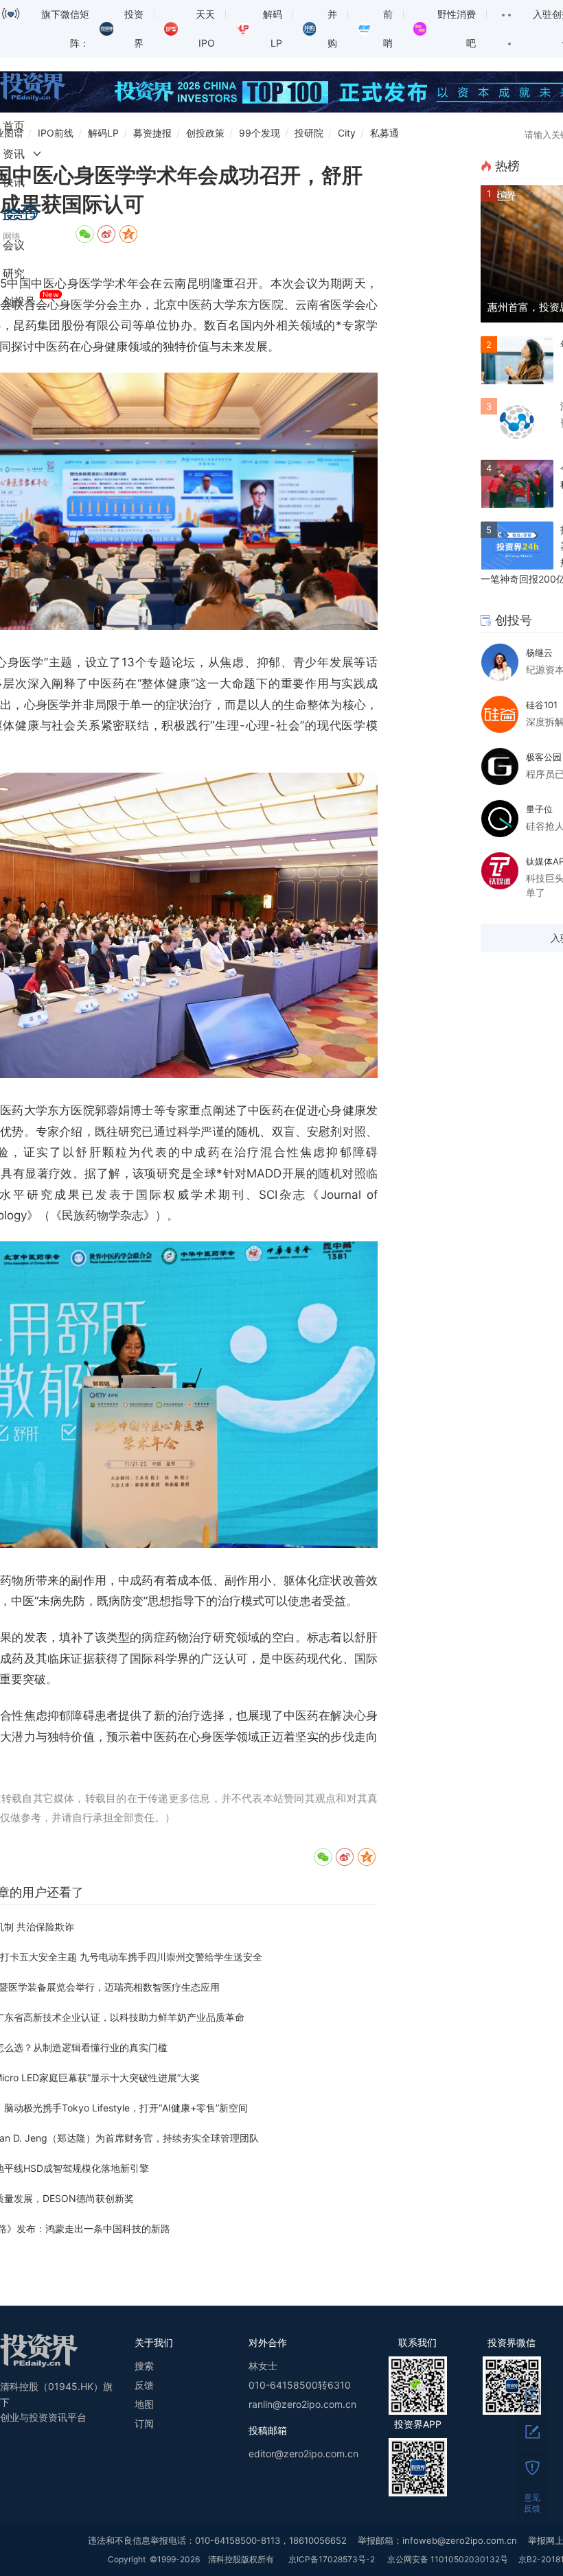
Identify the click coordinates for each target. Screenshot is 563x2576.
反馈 (144, 2385)
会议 (14, 245)
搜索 (144, 2366)
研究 (14, 273)
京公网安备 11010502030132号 (448, 2559)
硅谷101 (542, 705)
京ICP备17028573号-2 (332, 2559)
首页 (14, 126)
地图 (144, 2404)
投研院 (309, 133)
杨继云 (539, 653)
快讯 (14, 182)
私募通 (384, 133)
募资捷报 (152, 133)
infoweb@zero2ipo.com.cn (460, 2540)
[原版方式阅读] (532, 2396)
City (347, 133)
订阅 (144, 2423)
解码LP (103, 133)
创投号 (19, 301)
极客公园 (544, 757)
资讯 (14, 154)
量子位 (539, 809)
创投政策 (205, 133)
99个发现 (260, 133)
